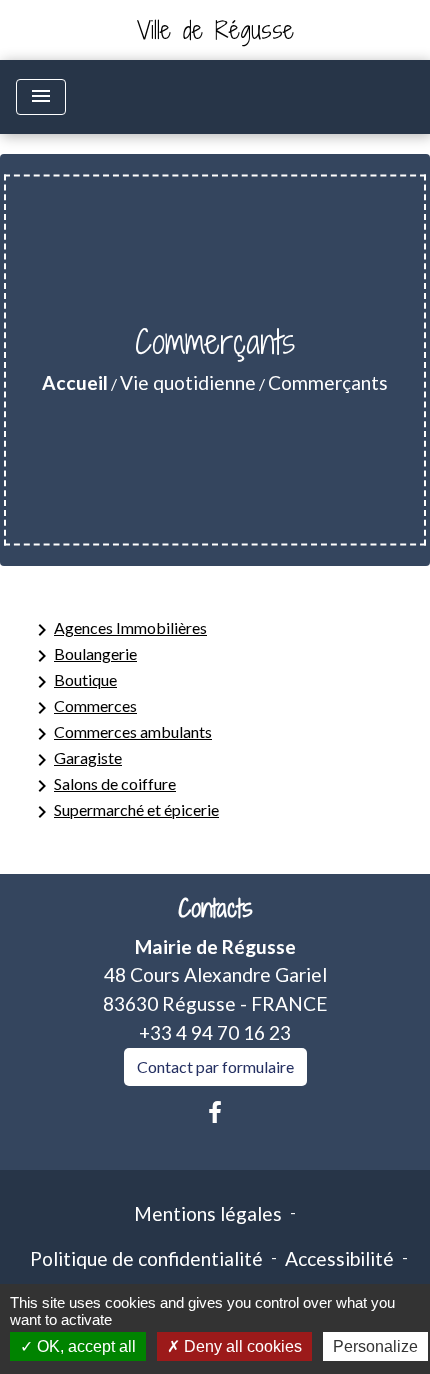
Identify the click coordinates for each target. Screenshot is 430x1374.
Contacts (215, 908)
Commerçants (328, 382)
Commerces (83, 708)
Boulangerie (83, 656)
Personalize (375, 1346)
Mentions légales (208, 1213)
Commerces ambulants (121, 734)
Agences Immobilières (118, 630)
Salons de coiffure (103, 786)
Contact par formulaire (215, 1066)
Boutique (73, 682)
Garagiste (76, 760)
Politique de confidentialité (146, 1258)
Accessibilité (339, 1258)
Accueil (75, 382)
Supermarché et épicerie (124, 812)
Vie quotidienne (188, 382)
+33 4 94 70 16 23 (215, 1032)
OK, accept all (84, 1346)
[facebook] (215, 1112)
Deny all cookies (241, 1346)
